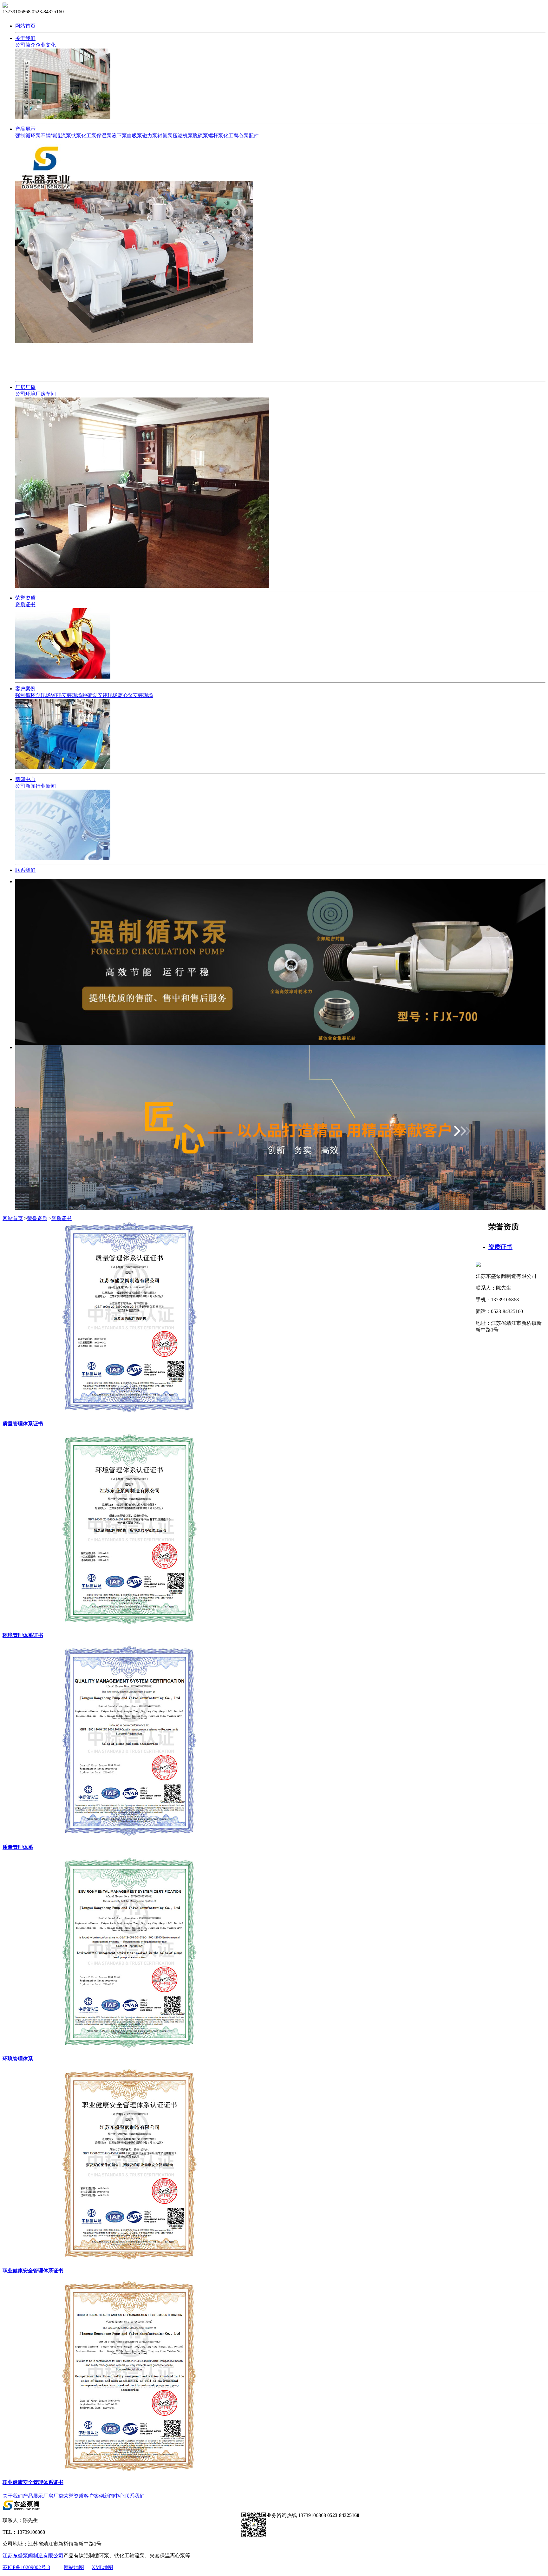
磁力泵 (150, 136)
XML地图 (102, 2567)
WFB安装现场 (66, 695)
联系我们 (25, 870)
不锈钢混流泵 (56, 136)
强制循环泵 (28, 136)
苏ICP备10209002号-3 (26, 2567)
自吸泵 (134, 136)
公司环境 (25, 394)
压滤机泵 (183, 136)
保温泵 (104, 136)
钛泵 (76, 136)
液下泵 (119, 136)
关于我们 (25, 38)
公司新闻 (25, 786)
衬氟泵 (165, 136)
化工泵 (89, 136)
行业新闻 (46, 786)
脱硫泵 (200, 136)
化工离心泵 (236, 136)
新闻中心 (25, 779)
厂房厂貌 (25, 387)
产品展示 (25, 129)
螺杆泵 (216, 136)
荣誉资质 (25, 598)
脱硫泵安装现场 (100, 695)
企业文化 (46, 45)
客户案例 (25, 689)
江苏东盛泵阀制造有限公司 (33, 2556)
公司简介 (25, 45)
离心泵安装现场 (135, 695)
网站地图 (74, 2567)
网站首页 (25, 26)
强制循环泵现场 (33, 695)
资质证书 (25, 605)
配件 (254, 136)
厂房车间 (46, 394)
